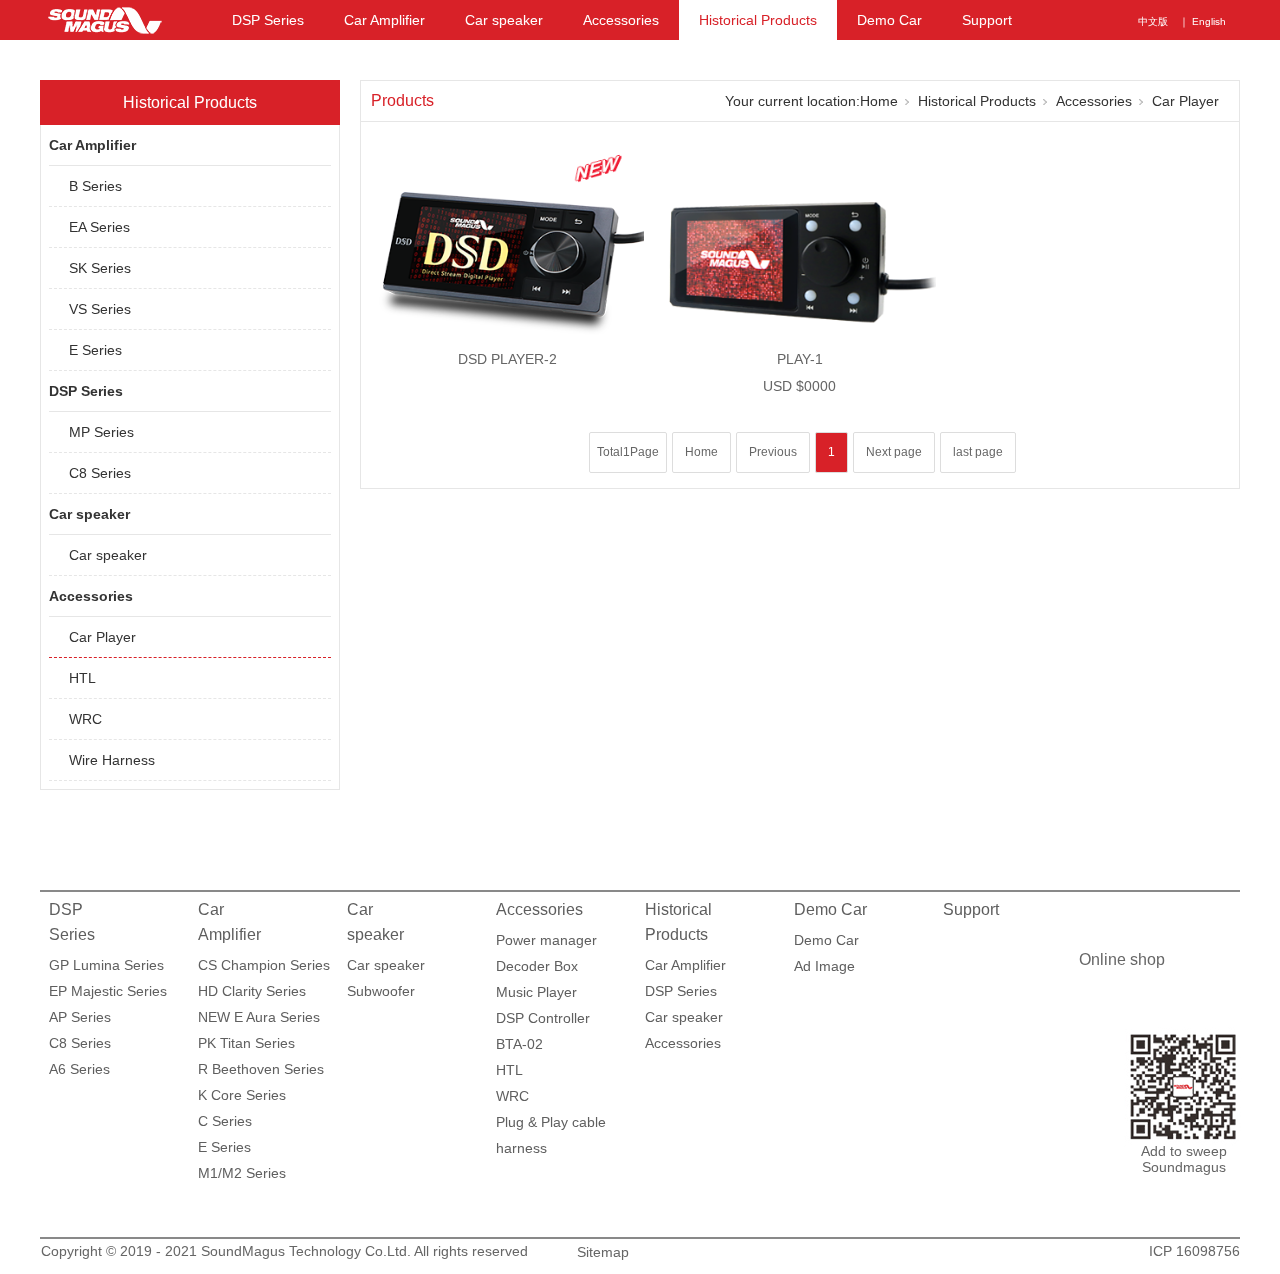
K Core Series (242, 1095)
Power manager (546, 940)
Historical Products (758, 20)
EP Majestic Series (108, 991)
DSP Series (268, 20)
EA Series (99, 227)
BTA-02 (519, 1044)
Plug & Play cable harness (551, 1124)
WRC (85, 719)
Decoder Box (537, 966)
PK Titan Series (246, 1043)
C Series (225, 1121)
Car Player (102, 637)
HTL (82, 678)
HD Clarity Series (252, 991)
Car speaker (504, 20)
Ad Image (824, 966)
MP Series (101, 432)
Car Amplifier (384, 20)
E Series (95, 350)
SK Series (100, 268)
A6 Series (79, 1069)
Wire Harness (112, 760)
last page (978, 452)
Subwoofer (381, 991)
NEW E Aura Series (259, 1017)
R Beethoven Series (261, 1069)
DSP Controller (543, 1018)
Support (987, 20)
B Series (95, 186)
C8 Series (100, 473)
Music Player (536, 992)
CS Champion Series (264, 965)
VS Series (100, 309)
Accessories (621, 20)
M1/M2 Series (242, 1173)
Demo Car (889, 20)
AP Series (80, 1017)
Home (879, 101)
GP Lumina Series (106, 965)
